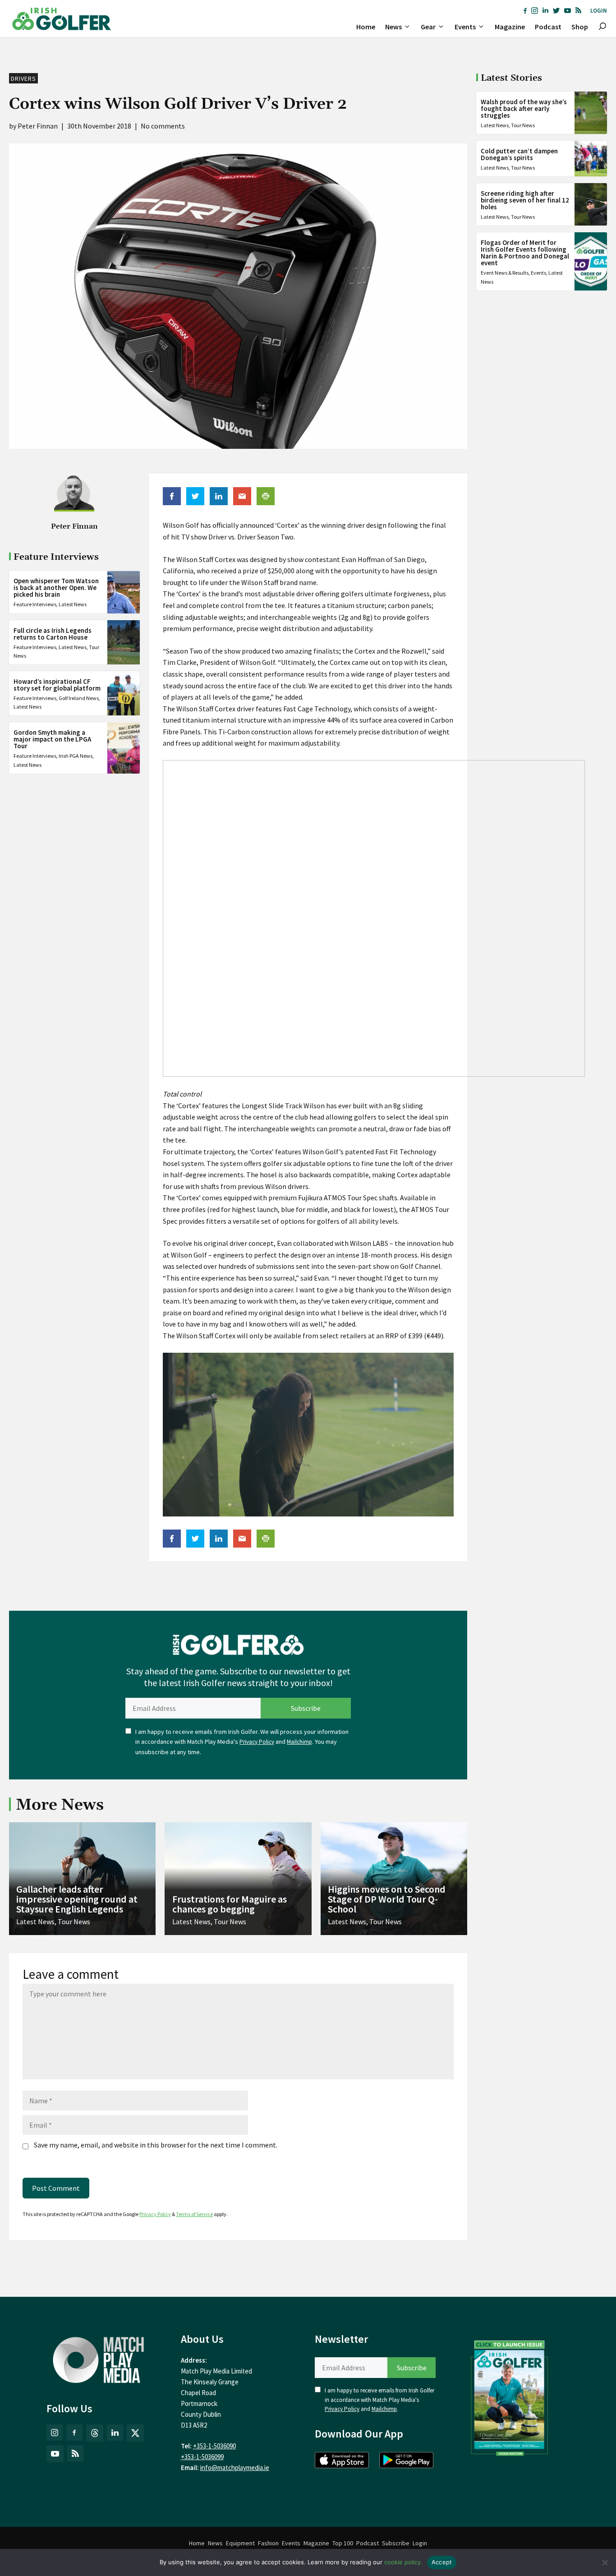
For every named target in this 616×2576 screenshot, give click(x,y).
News (393, 27)
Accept (442, 2562)
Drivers (23, 78)
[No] (605, 2562)
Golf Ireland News (79, 698)
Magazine (510, 27)
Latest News (73, 605)
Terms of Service (194, 2214)
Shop (580, 27)
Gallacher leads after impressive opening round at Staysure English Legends (77, 1899)
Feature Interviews (35, 605)
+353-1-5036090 (214, 2446)
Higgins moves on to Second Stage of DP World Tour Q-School (387, 1899)
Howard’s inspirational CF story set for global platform (57, 685)
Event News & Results (505, 273)
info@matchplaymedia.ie (235, 2468)
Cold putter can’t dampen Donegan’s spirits (519, 154)
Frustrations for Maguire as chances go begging (230, 1904)
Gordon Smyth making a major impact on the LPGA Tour (52, 740)
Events (465, 27)
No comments (163, 126)
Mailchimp (299, 1742)
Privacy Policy (257, 1742)
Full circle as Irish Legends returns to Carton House (53, 634)
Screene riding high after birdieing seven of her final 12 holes (525, 200)
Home (366, 27)
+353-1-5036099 (202, 2457)
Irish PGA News (76, 756)
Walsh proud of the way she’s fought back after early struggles (524, 108)
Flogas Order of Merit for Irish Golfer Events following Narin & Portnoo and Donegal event (525, 253)
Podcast (548, 27)
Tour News (523, 125)
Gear (428, 27)
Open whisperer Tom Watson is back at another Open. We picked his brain (56, 588)
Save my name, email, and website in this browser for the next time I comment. (156, 2145)
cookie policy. (403, 2562)
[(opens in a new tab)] (510, 2396)
